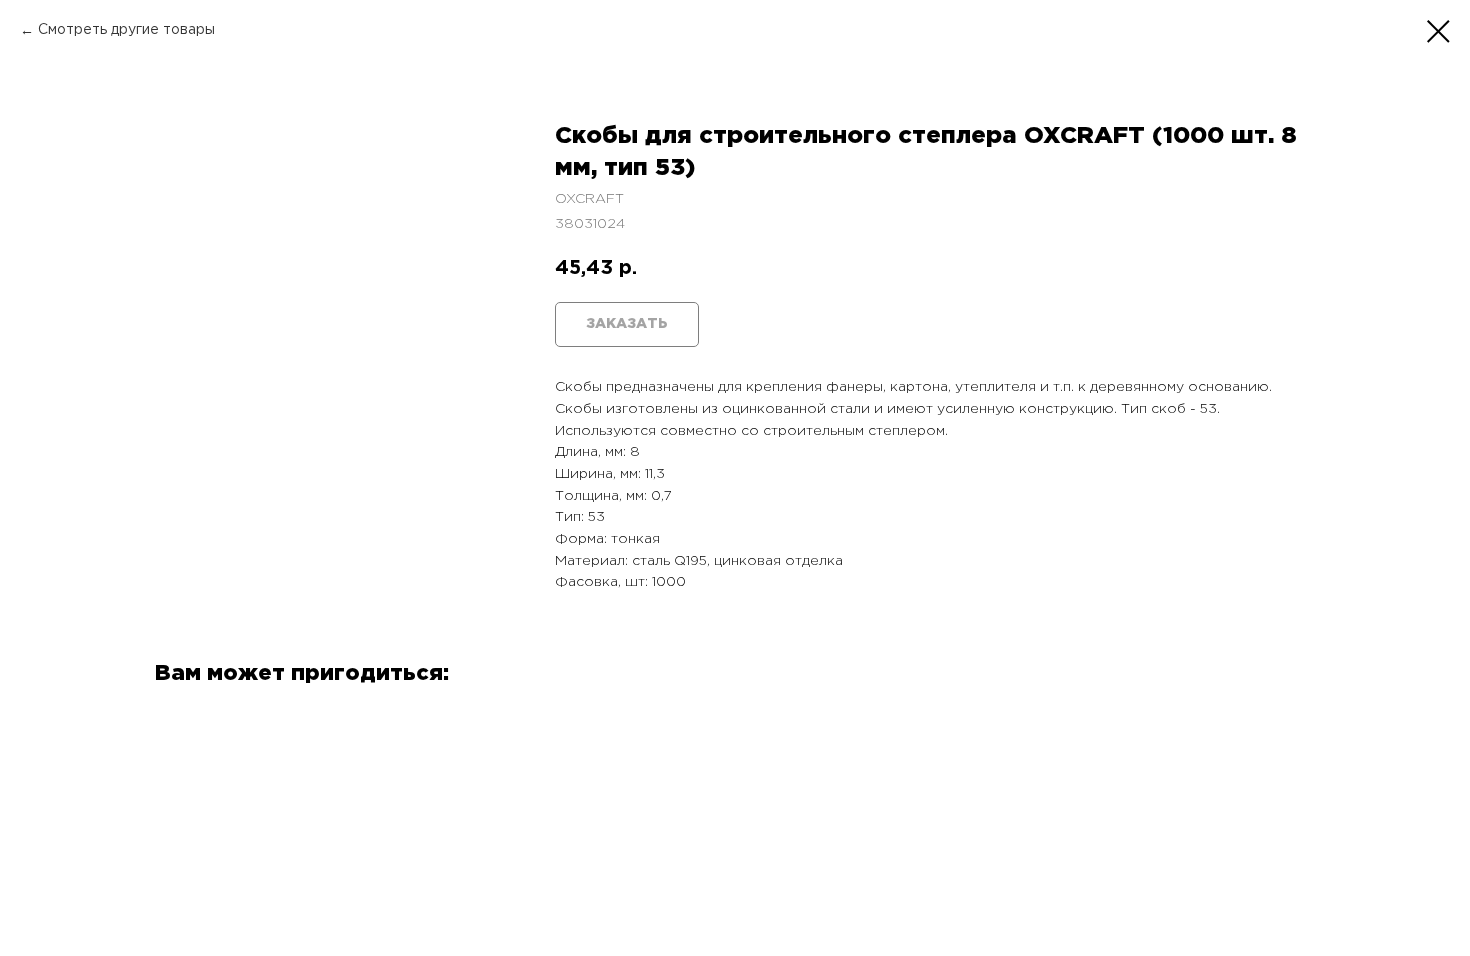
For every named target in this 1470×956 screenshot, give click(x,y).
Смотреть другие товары (126, 30)
